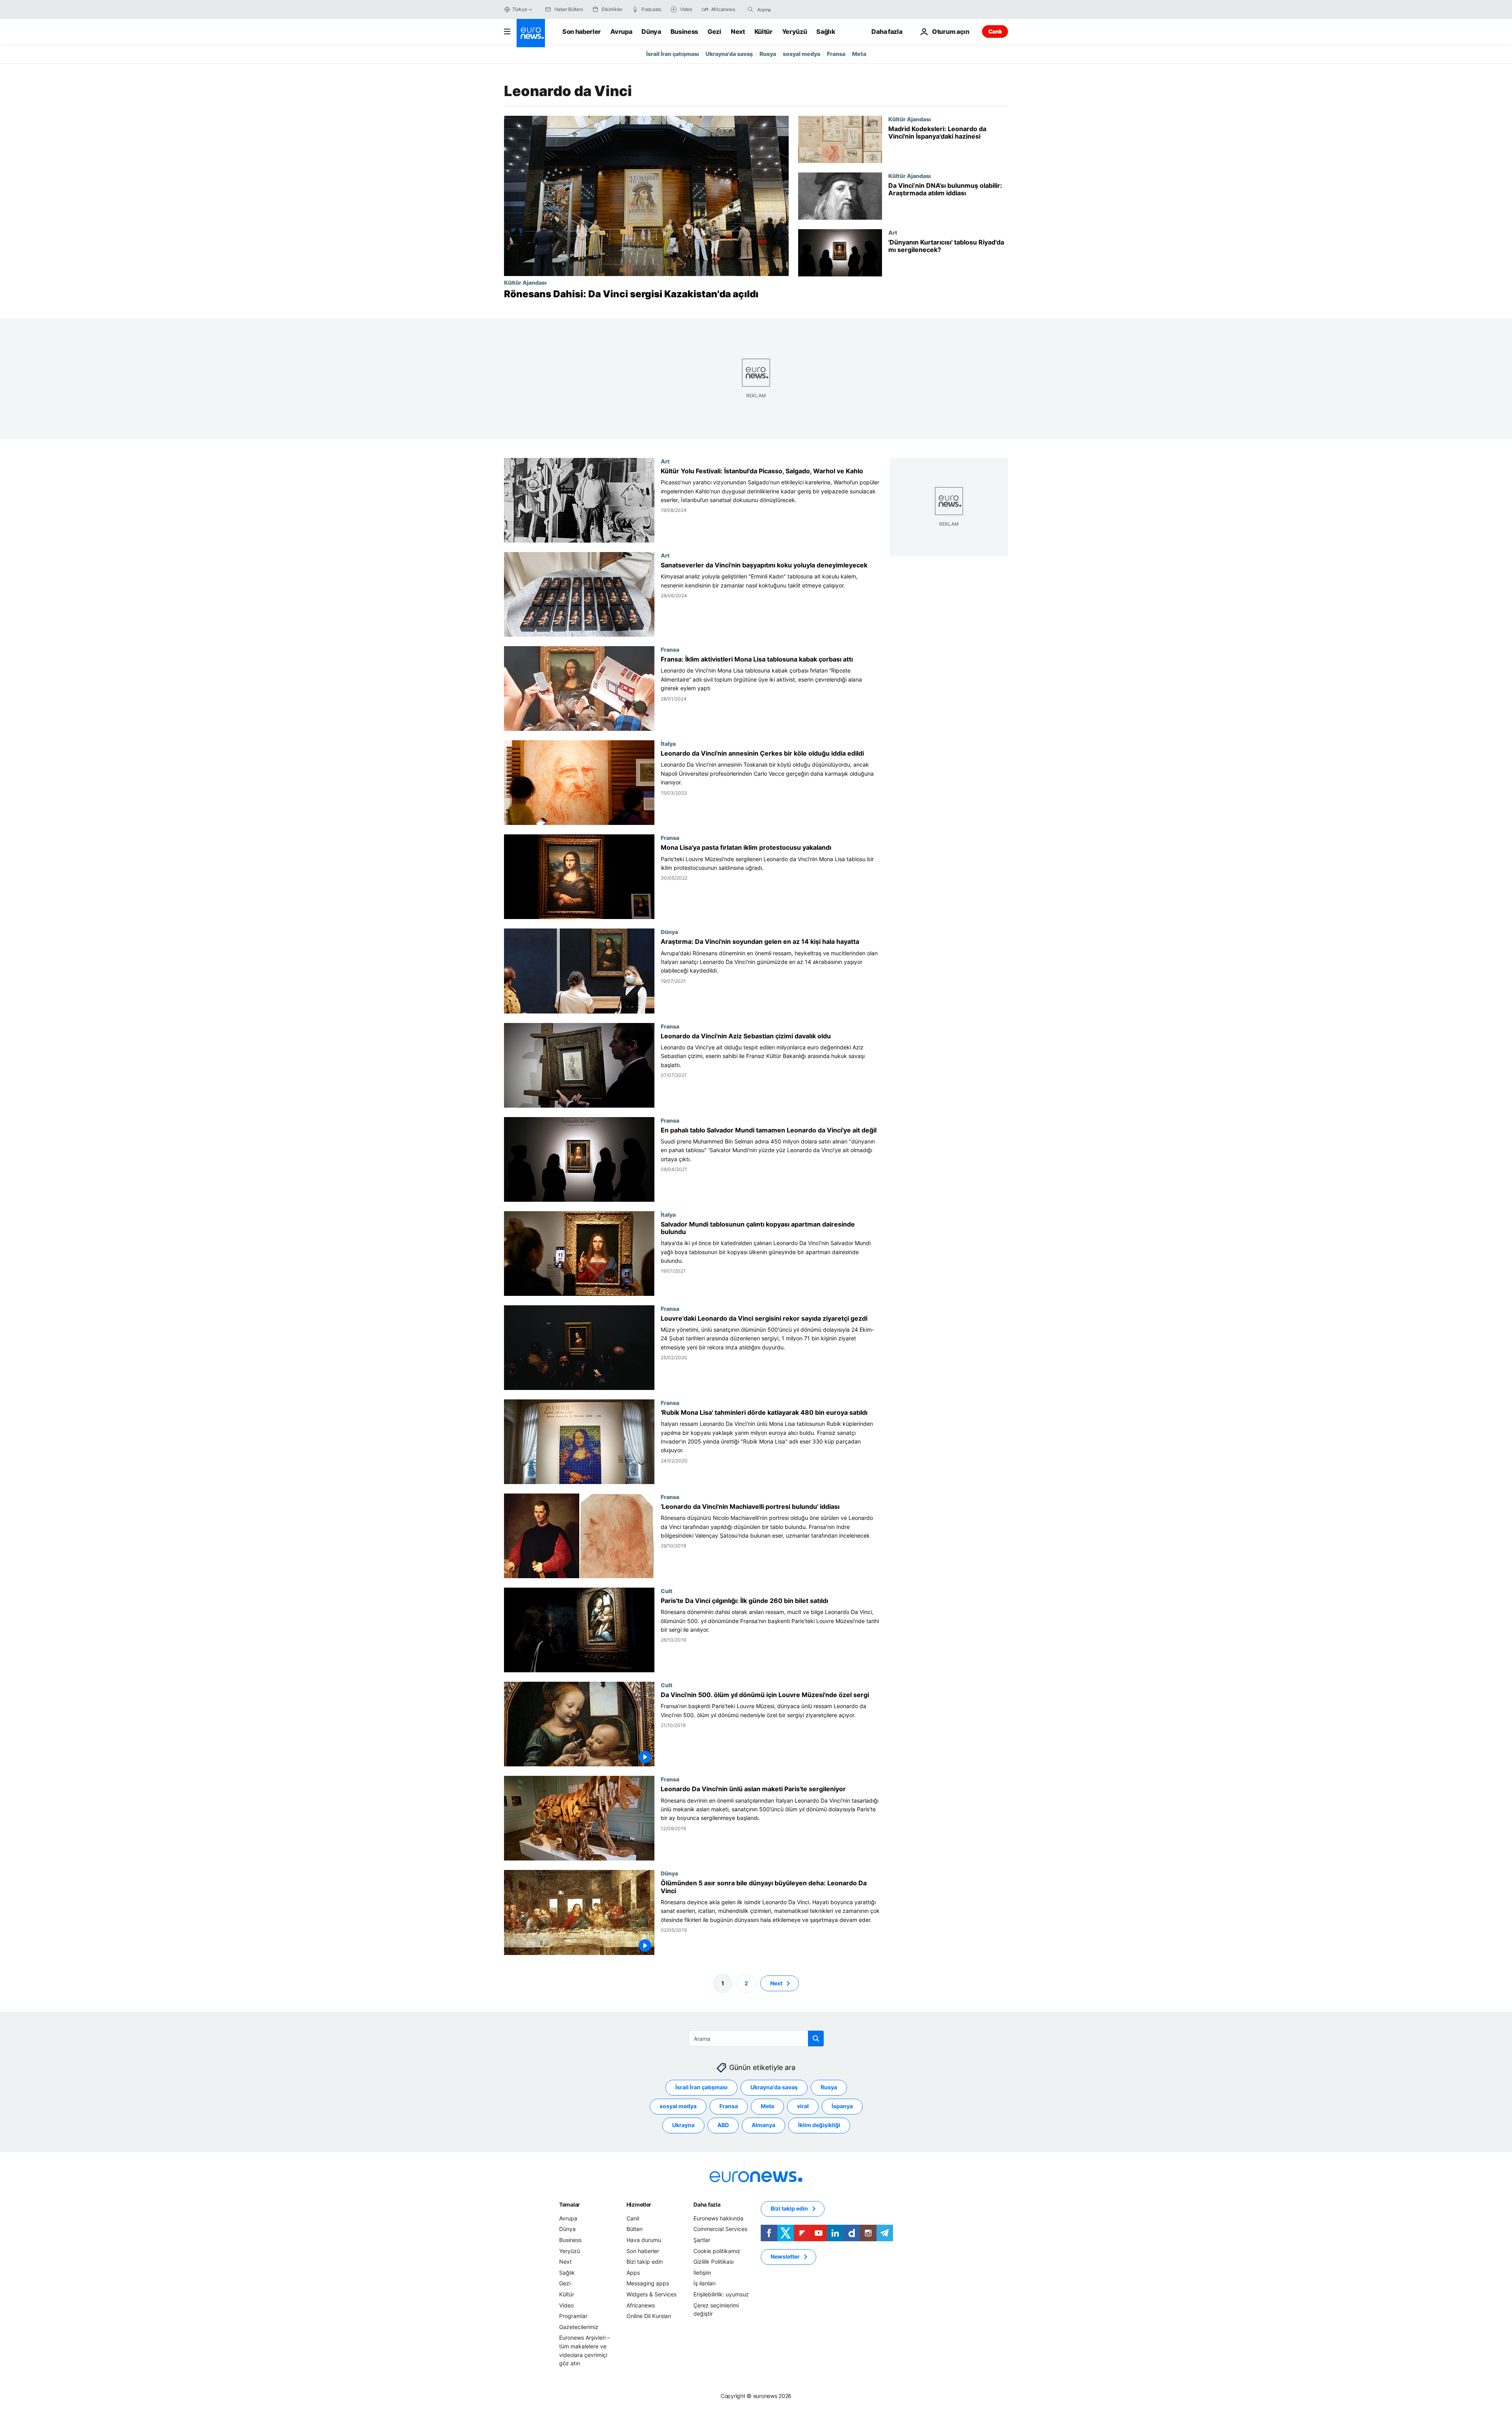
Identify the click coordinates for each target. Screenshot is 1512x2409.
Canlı (995, 31)
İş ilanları (704, 2283)
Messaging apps (648, 2283)
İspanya (842, 2106)
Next (738, 32)
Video (566, 2305)
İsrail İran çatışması (673, 54)
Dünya (651, 32)
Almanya (763, 2125)
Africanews (641, 2305)
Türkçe (520, 9)
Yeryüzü (795, 32)
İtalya (668, 744)
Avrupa (621, 32)
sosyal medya (801, 54)
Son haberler (582, 32)
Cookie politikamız (717, 2251)
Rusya (768, 54)
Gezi (714, 32)
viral (803, 2106)
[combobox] (790, 9)
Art (893, 232)
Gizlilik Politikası (713, 2262)
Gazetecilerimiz (579, 2327)
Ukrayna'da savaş (729, 54)
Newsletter (785, 2256)
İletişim (702, 2273)
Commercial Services (720, 2229)
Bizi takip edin (645, 2262)
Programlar (573, 2316)
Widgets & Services (651, 2294)
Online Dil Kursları (649, 2316)
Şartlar (702, 2240)
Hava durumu (644, 2240)
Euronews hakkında (718, 2218)
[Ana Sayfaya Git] (531, 33)
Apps (633, 2273)
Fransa (836, 54)
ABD (723, 2125)
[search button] (750, 9)
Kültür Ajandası (525, 282)
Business (684, 32)
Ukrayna (683, 2125)
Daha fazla (707, 2204)
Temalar (570, 2204)
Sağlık (826, 32)
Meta (859, 54)
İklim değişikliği (819, 2125)
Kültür (763, 32)
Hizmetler (639, 2204)
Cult (667, 1591)
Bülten (635, 2229)
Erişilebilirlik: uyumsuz (721, 2294)
